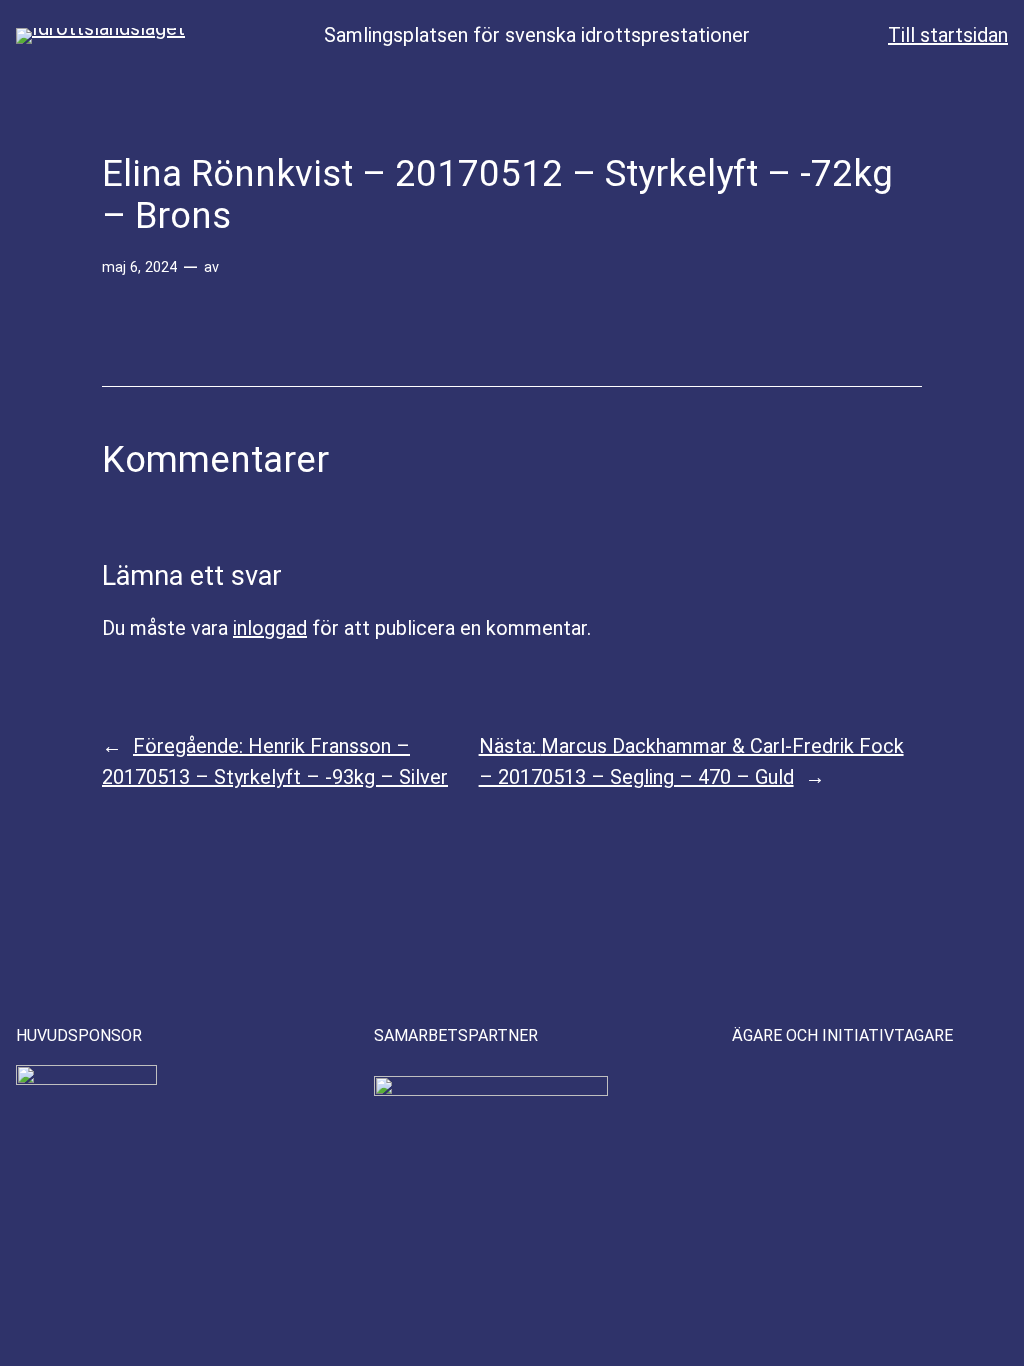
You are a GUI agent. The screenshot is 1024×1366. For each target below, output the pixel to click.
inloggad (270, 628)
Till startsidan (948, 35)
